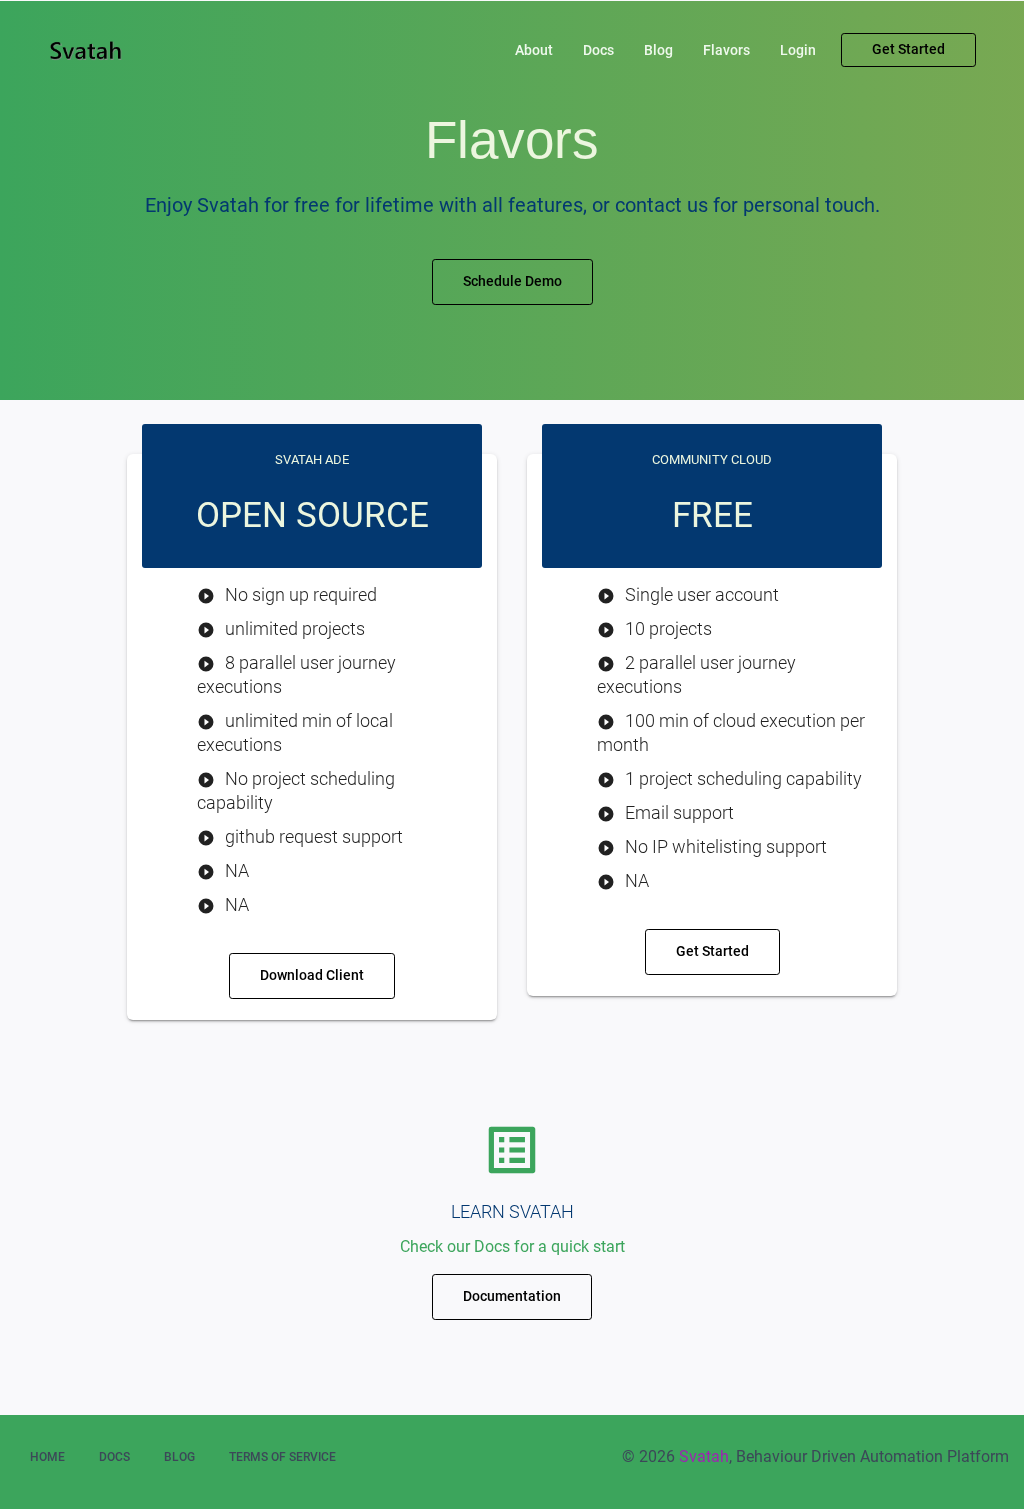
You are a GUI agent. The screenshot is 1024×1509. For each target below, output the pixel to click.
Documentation (512, 1296)
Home (47, 1457)
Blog (658, 50)
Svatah (704, 1456)
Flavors (726, 50)
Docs (598, 50)
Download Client (312, 975)
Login (798, 50)
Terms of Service (282, 1457)
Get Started (908, 49)
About (534, 50)
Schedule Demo (512, 281)
